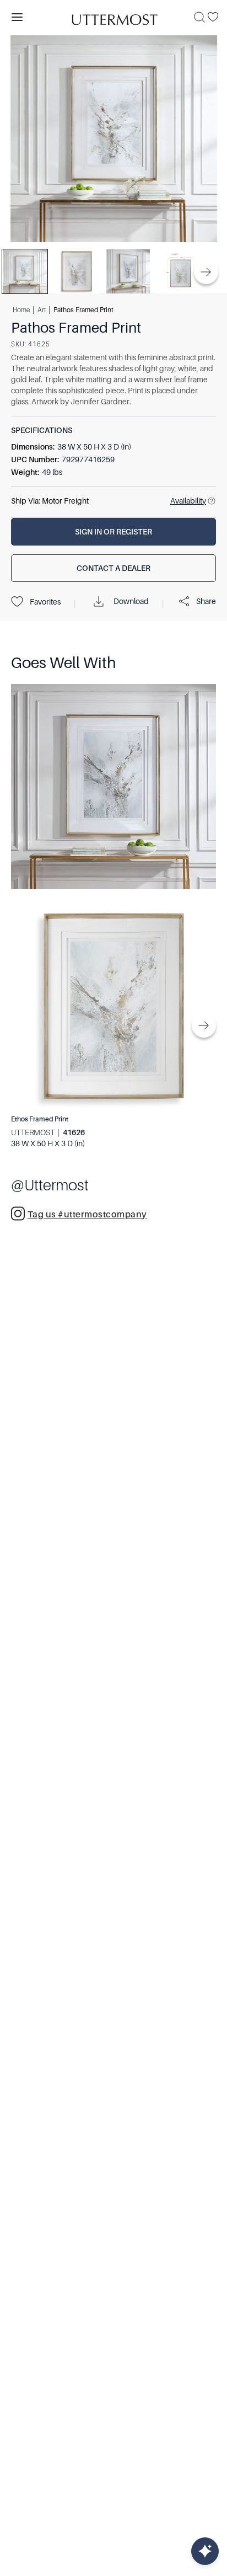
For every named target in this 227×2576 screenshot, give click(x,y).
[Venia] (113, 17)
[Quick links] (205, 2551)
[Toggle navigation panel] (17, 17)
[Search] (199, 17)
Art (42, 310)
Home (21, 310)
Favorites (45, 602)
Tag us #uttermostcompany (87, 1215)
